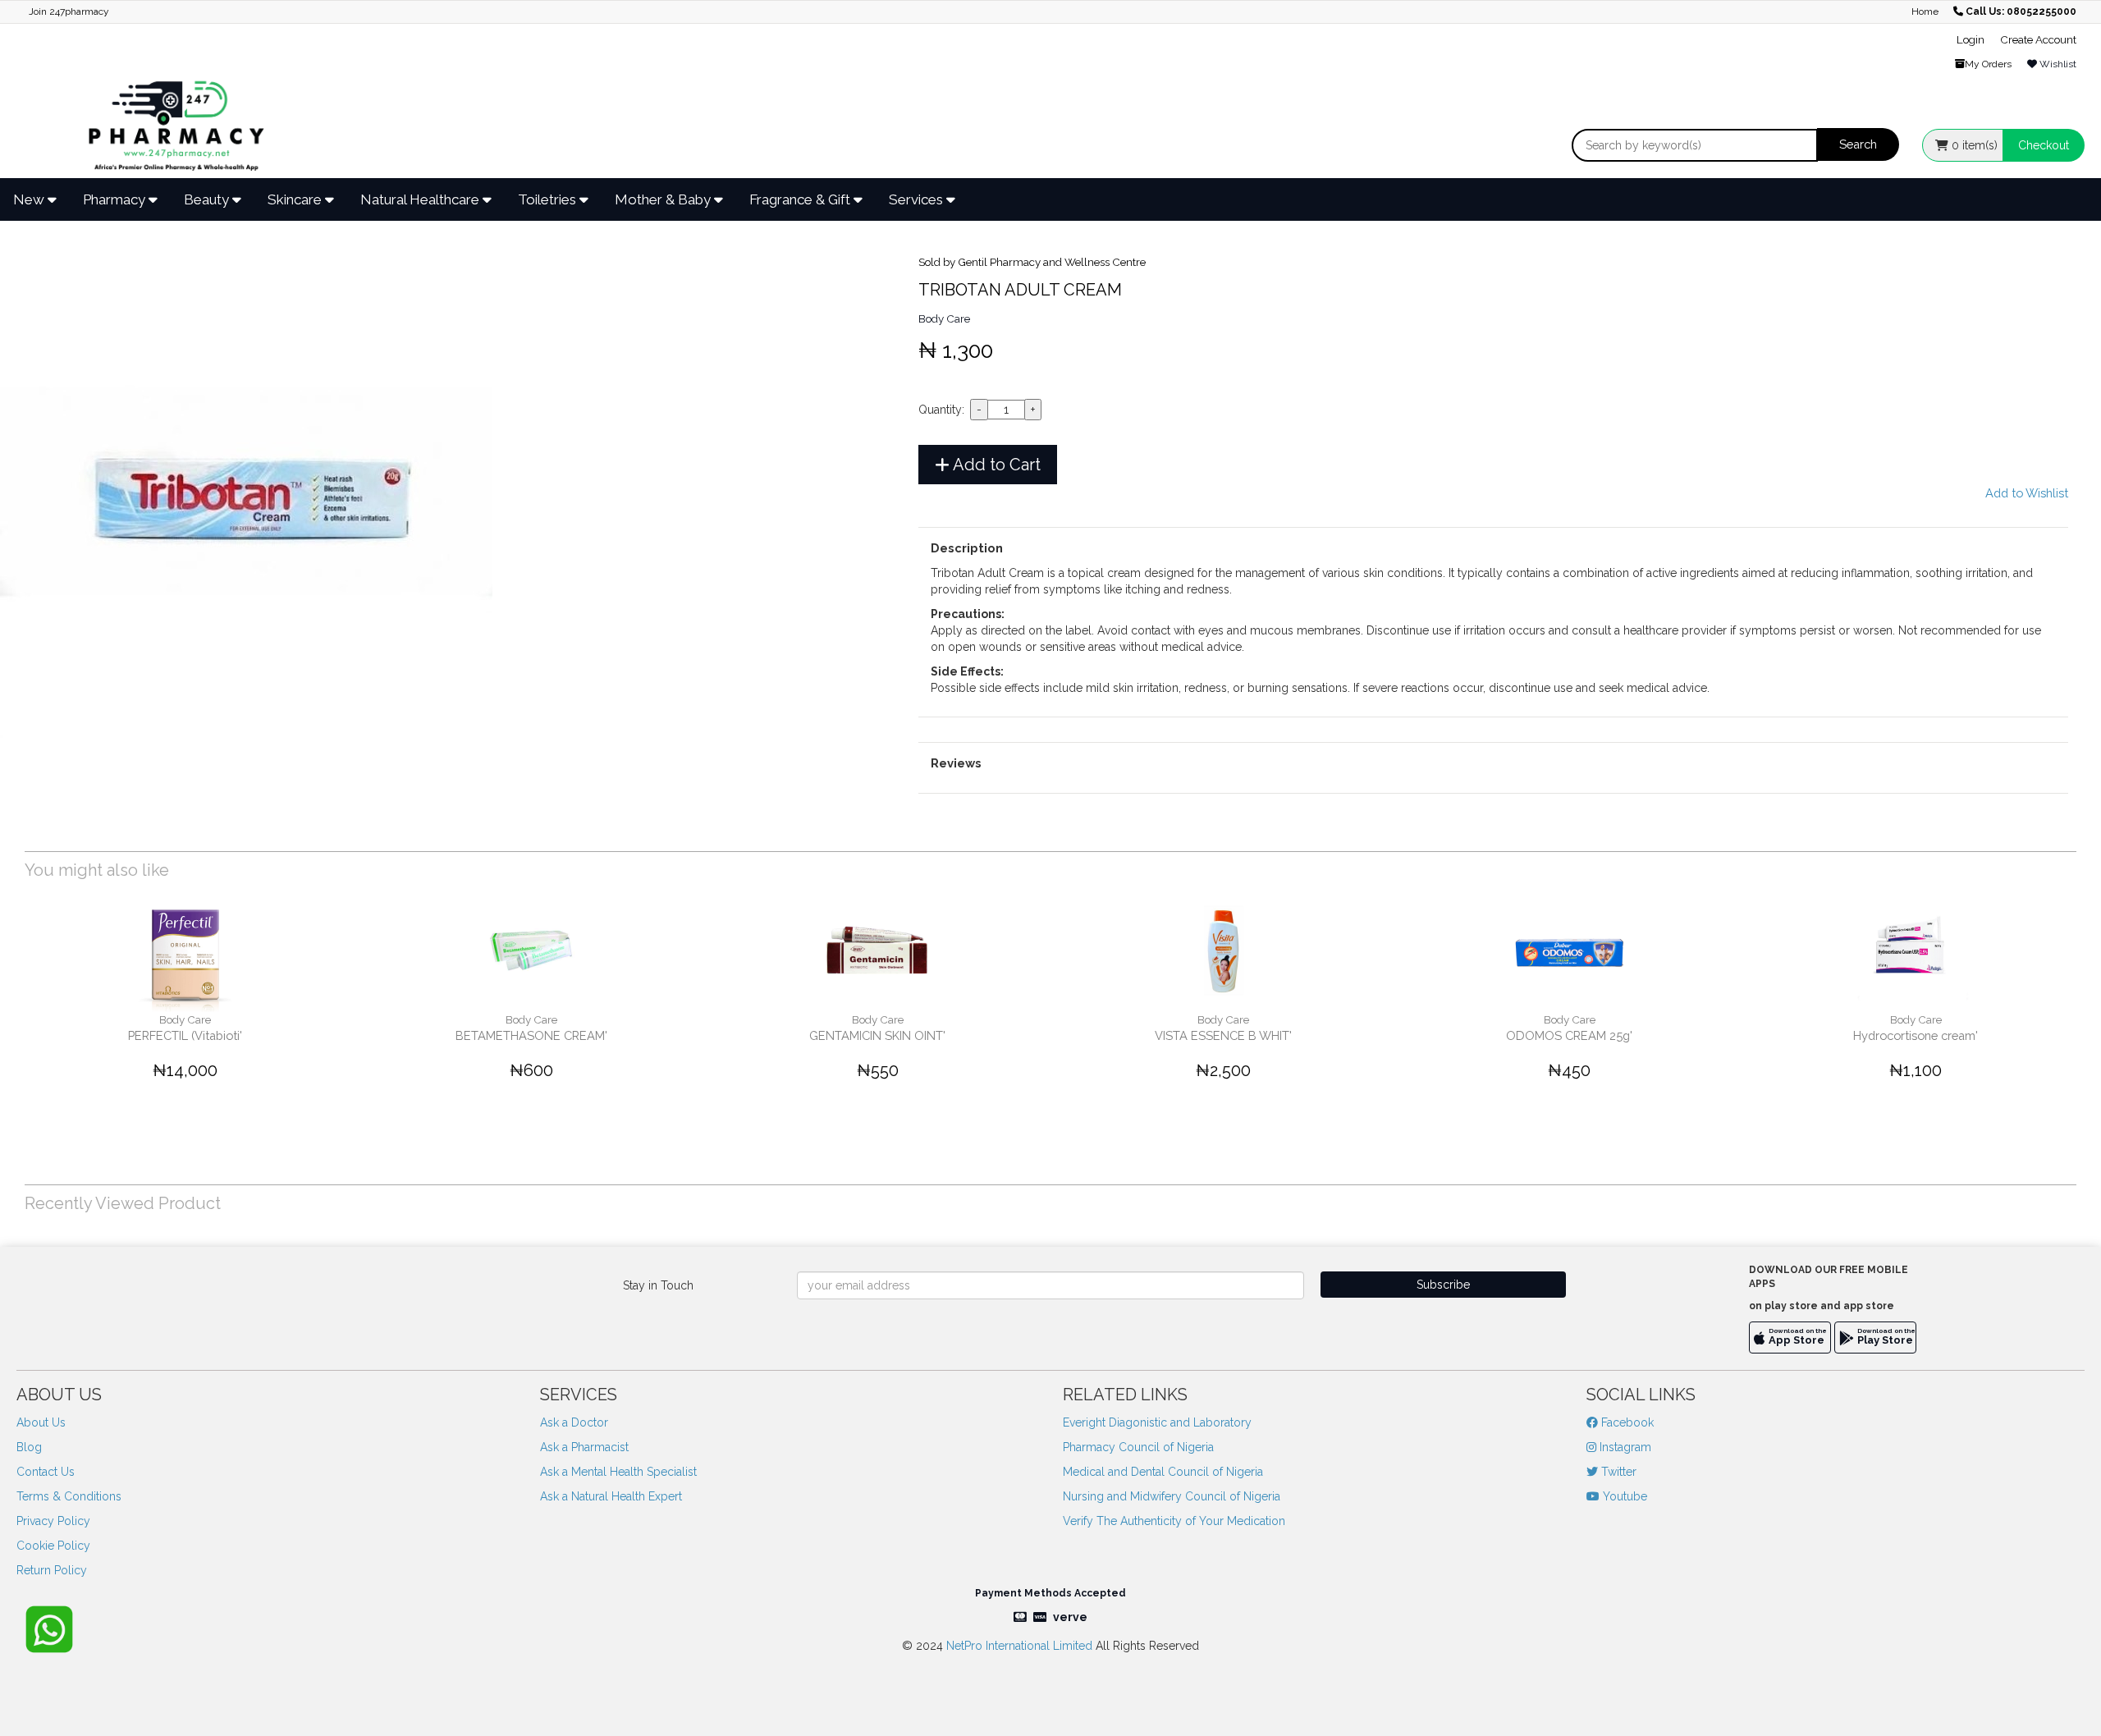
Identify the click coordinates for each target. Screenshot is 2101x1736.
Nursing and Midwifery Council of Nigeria (1172, 1496)
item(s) (1975, 145)
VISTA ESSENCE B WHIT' (1223, 1035)
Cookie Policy (53, 1546)
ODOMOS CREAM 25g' (1569, 1035)
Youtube (1623, 1496)
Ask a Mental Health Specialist (618, 1472)
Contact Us (46, 1472)
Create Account (2038, 39)
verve (1070, 1617)
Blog (29, 1447)
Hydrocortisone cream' (1916, 1035)
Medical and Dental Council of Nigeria (1163, 1472)
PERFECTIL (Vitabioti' (185, 1035)
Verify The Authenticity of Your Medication (1174, 1521)
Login (1971, 39)
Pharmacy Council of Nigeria (1138, 1447)
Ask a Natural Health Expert (611, 1496)
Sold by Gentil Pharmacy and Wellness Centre (1032, 262)
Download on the (1798, 1331)
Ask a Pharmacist (584, 1447)
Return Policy (52, 1570)
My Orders (1988, 64)
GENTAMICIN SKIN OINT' (877, 1035)
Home (1925, 11)
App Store (1797, 1340)
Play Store (1885, 1340)
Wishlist (2057, 64)
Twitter (1617, 1472)
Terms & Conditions (69, 1496)
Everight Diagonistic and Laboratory (1157, 1422)
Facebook (1626, 1422)
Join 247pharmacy (69, 11)
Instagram (1624, 1447)
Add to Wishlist (2027, 493)
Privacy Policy (53, 1521)
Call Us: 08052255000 (2021, 11)
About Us (41, 1422)
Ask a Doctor (574, 1422)
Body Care (944, 318)
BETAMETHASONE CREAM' (531, 1035)
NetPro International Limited (1019, 1646)
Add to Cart (995, 465)
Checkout (2044, 145)
